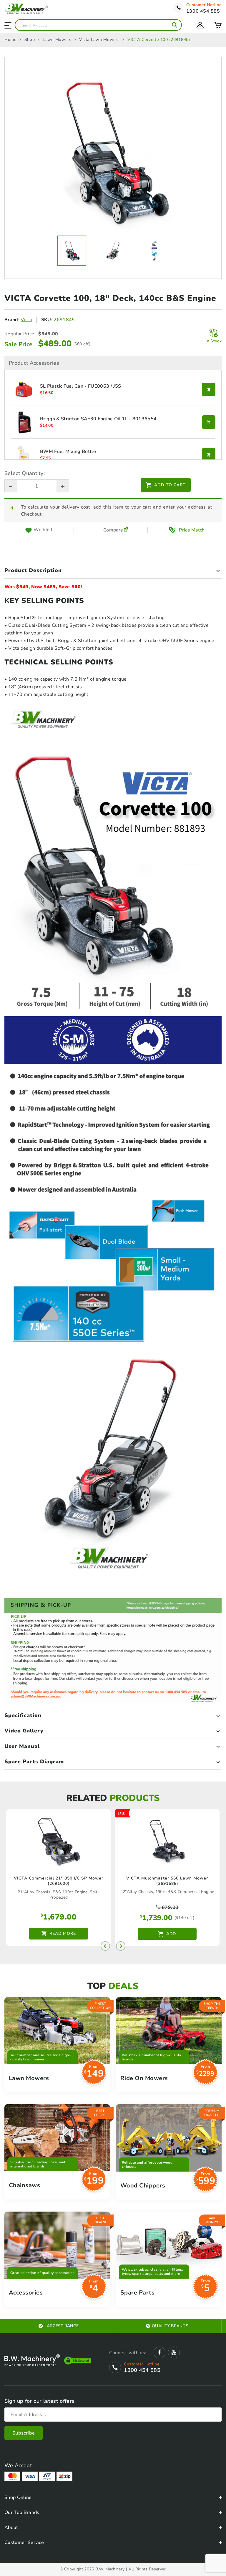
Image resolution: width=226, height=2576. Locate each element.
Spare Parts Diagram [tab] (34, 1762)
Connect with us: (128, 2353)
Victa (26, 320)
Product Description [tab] (33, 570)
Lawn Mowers (57, 40)
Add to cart (170, 485)
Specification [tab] (23, 1715)
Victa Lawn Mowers (99, 40)
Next (121, 1946)
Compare (113, 530)
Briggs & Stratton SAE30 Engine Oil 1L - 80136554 (98, 419)
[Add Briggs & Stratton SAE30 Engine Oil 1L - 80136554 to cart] (209, 422)
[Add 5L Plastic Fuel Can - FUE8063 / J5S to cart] (209, 389)
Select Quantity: (25, 473)
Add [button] (171, 1934)
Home (10, 40)
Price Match (192, 530)
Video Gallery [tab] (24, 1731)
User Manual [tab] (22, 1746)
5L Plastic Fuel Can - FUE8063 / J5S (80, 386)
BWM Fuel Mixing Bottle (68, 452)
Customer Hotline (204, 5)
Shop (30, 40)
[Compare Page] (126, 530)
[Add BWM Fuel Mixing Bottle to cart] (209, 455)
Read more (63, 1933)
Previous (105, 1946)
